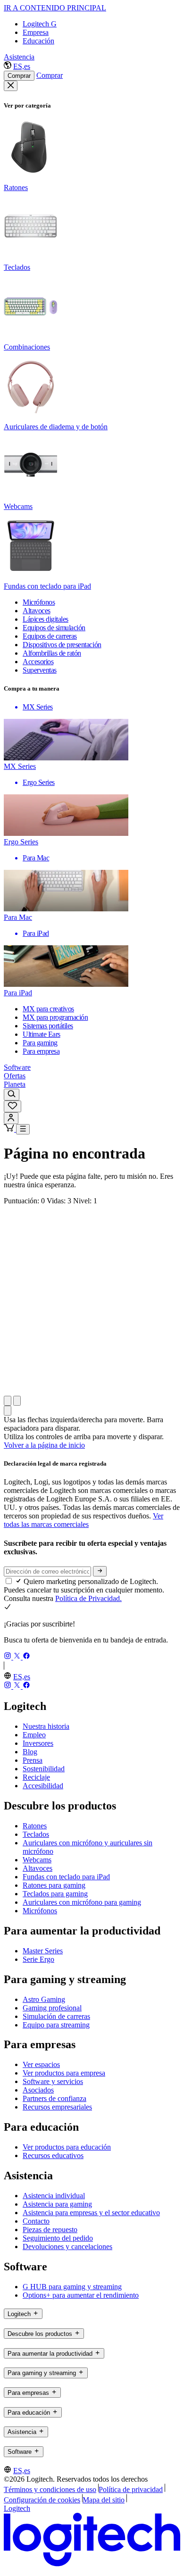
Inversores (38, 1743)
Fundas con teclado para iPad (66, 1877)
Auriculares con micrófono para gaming (82, 1902)
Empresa (36, 32)
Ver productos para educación (67, 2147)
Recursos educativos (53, 2155)
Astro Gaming (44, 1999)
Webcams (37, 1860)
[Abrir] (23, 1129)
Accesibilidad (43, 1786)
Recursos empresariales (57, 2107)
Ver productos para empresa (64, 2073)
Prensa (33, 1760)
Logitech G (40, 24)
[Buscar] (12, 1095)
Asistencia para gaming (57, 2204)
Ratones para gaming (54, 1885)
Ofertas (15, 1076)
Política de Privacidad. (88, 1598)
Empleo (34, 1735)
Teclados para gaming (55, 1894)
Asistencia (19, 57)
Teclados (36, 1834)
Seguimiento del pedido (58, 2238)
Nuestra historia (46, 1726)
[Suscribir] (100, 1571)
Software (17, 1067)
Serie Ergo (38, 1959)
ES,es (22, 66)
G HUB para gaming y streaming (72, 2287)
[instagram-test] (8, 1657)
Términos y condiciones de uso (50, 2489)
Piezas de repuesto (50, 2230)
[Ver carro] (10, 1129)
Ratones (35, 1826)
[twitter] (18, 1657)
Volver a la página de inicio (44, 1445)
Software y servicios (53, 2081)
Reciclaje (36, 1777)
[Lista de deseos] (13, 1106)
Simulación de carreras (56, 2016)
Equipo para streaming (56, 2025)
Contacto (36, 2221)
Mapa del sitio (104, 2500)
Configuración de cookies (42, 2500)
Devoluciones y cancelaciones (67, 2247)
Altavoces (38, 1868)
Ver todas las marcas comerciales (84, 1520)
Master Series (43, 1951)
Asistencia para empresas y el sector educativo (91, 2213)
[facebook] (26, 1657)
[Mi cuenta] (11, 1118)
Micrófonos (40, 1911)
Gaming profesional (52, 2008)
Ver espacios (41, 2064)
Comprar (19, 76)
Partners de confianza (54, 2098)
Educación (38, 41)
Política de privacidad (131, 2489)
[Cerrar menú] (11, 86)
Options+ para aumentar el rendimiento (81, 2295)
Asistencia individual (54, 2196)
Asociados (38, 2090)
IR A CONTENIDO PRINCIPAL (55, 8)
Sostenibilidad (44, 1769)
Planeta (15, 1084)
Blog (30, 1752)
